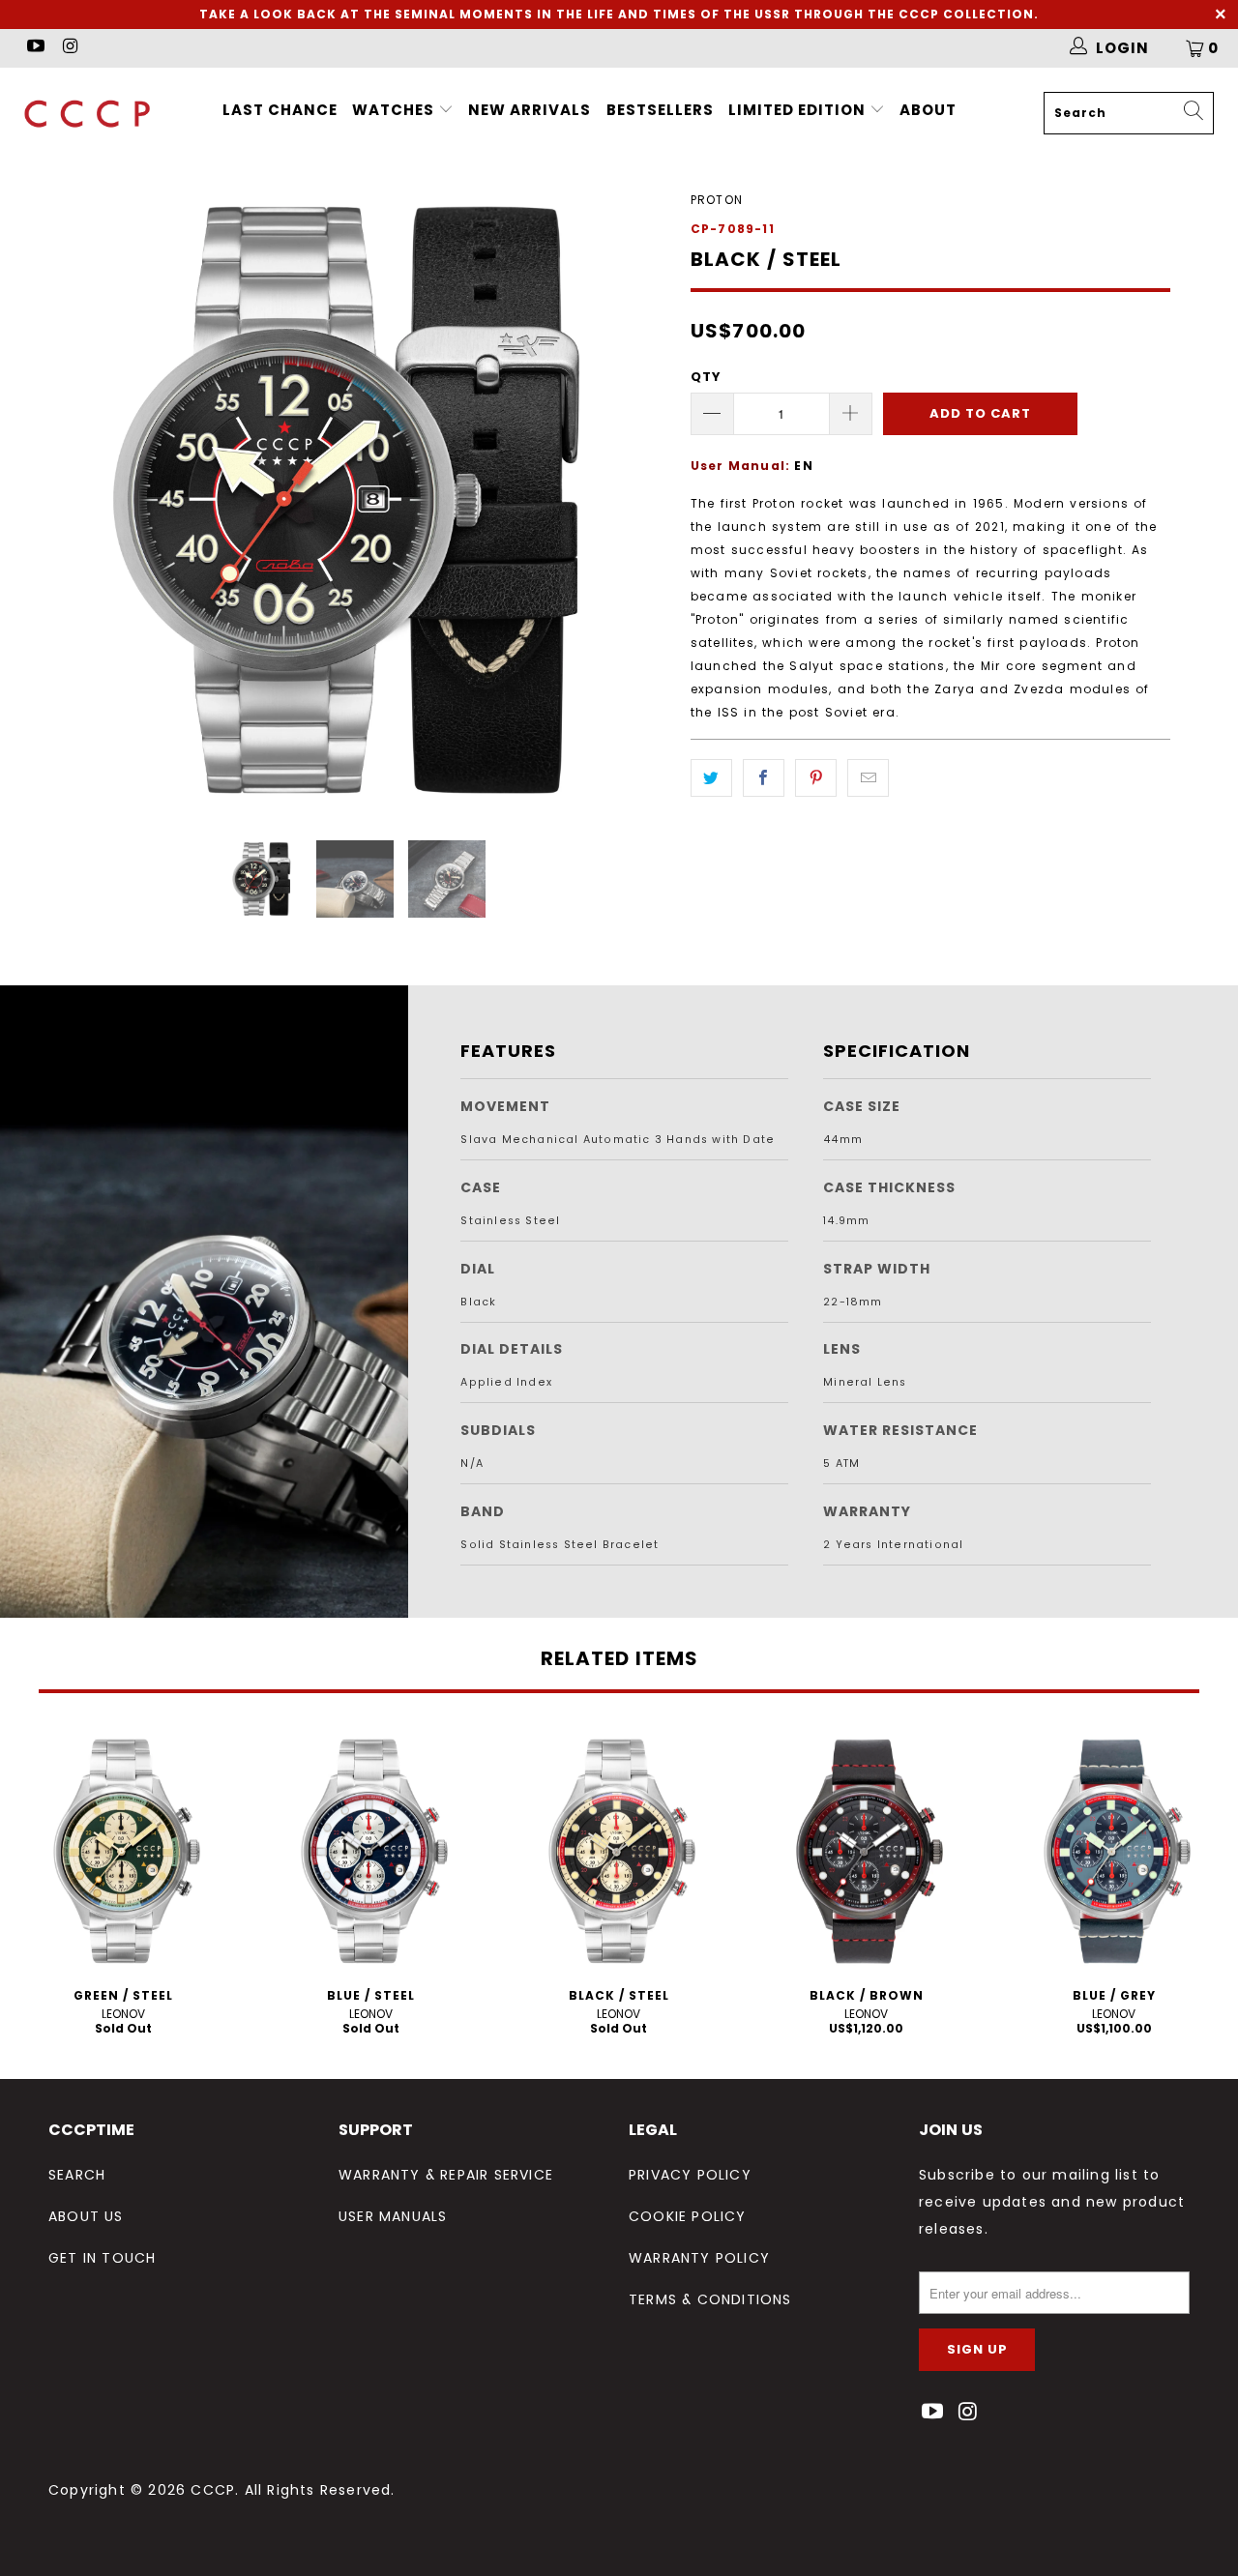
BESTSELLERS (660, 110)
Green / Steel (124, 1851)
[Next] (638, 500)
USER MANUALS (393, 2216)
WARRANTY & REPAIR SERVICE (446, 2175)
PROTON (717, 200)
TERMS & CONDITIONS (710, 2299)
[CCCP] (109, 114)
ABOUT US (86, 2216)
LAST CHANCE (280, 110)
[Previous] (82, 500)
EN (803, 466)
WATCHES (393, 110)
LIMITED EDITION (799, 110)
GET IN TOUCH (102, 2258)
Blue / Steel (371, 1851)
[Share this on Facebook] (764, 778)
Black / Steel (619, 1851)
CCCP (213, 2490)
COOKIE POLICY (688, 2216)
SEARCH (77, 2175)
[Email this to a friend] (868, 778)
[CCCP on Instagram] (69, 48)
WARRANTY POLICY (699, 2258)
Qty (707, 377)
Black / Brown (867, 1851)
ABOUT (928, 110)
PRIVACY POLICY (690, 2175)
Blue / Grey (1114, 1851)
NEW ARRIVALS (530, 110)
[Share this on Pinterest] (816, 778)
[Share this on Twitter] (711, 778)
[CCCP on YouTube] (34, 48)
